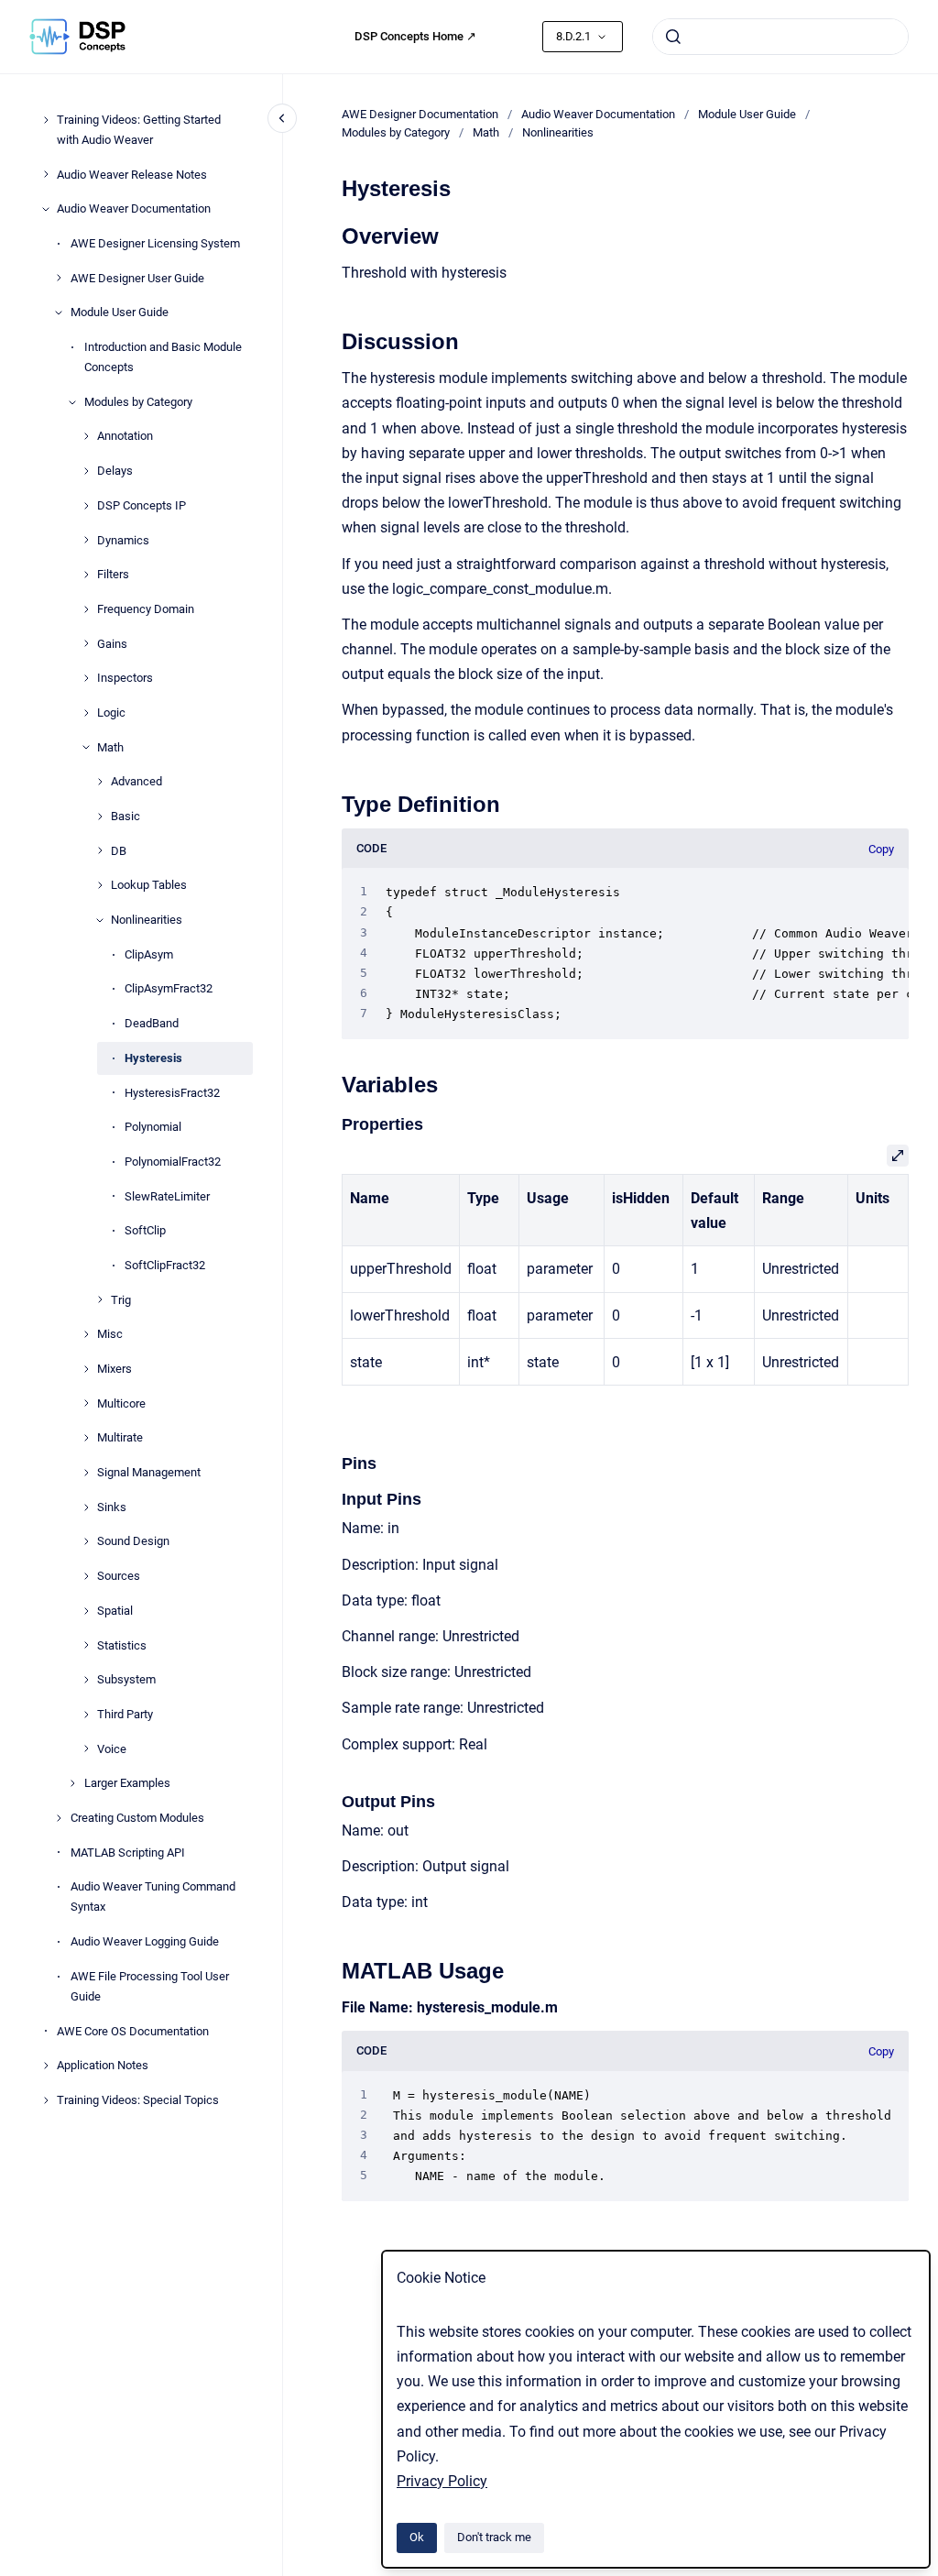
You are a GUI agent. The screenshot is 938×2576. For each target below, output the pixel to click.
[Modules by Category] (72, 402)
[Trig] (100, 1299)
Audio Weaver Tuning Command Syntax (153, 1896)
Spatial (115, 1611)
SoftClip (145, 1230)
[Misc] (86, 1334)
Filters (113, 574)
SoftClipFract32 (165, 1265)
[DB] (100, 850)
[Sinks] (86, 1507)
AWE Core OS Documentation (133, 2031)
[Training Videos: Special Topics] (46, 2100)
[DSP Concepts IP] (86, 506)
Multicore (121, 1403)
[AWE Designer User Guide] (59, 278)
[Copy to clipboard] (333, 234)
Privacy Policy (442, 2481)
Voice (112, 1749)
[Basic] (100, 817)
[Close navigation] (282, 118)
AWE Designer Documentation (420, 114)
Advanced (136, 781)
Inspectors (125, 678)
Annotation (125, 436)
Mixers (115, 1369)
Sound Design (133, 1541)
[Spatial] (86, 1611)
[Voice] (86, 1748)
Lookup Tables (149, 885)
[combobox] (780, 37)
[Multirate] (86, 1438)
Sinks (112, 1507)
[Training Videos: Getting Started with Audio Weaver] (46, 120)
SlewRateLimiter (167, 1196)
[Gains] (86, 643)
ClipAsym (149, 954)
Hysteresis (153, 1058)
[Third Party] (86, 1715)
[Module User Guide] (59, 312)
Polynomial (153, 1127)
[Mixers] (86, 1369)
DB (119, 851)
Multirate (120, 1437)
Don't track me (494, 2537)
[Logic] (86, 713)
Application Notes (103, 2065)
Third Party (125, 1714)
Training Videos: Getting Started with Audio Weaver (139, 130)
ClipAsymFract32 (169, 988)
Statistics (122, 1645)
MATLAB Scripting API (128, 1853)
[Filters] (86, 575)
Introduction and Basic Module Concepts (163, 357)
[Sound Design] (86, 1541)
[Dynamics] (86, 540)
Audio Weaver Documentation (134, 208)
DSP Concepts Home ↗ (415, 36)
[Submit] (673, 37)
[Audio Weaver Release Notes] (46, 174)
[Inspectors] (86, 678)
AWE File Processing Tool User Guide (150, 1986)
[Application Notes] (46, 2066)
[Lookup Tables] (100, 885)
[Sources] (86, 1576)
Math (110, 747)
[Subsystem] (86, 1680)
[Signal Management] (86, 1473)
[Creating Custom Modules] (59, 1818)
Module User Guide (120, 312)
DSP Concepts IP (142, 505)
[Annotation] (86, 436)
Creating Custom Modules (137, 1818)
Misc (110, 1334)
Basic (125, 816)
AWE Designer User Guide (137, 278)
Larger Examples (127, 1783)
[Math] (86, 747)
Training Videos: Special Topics (138, 2100)
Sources (119, 1576)
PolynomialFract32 (173, 1162)
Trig (121, 1300)
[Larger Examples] (72, 1783)
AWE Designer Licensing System (155, 243)
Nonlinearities (147, 920)
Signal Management (149, 1472)
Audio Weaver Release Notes (132, 175)
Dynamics (123, 540)
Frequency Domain (146, 609)
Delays (115, 471)
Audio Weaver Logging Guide (145, 1941)
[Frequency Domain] (86, 609)
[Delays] (86, 471)
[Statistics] (86, 1645)
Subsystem (126, 1679)
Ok (417, 2537)
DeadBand (152, 1023)
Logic (111, 713)
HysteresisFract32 (172, 1093)
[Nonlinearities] (100, 920)
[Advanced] (100, 782)
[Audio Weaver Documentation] (46, 209)
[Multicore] (86, 1403)
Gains (112, 644)
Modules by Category (138, 402)
